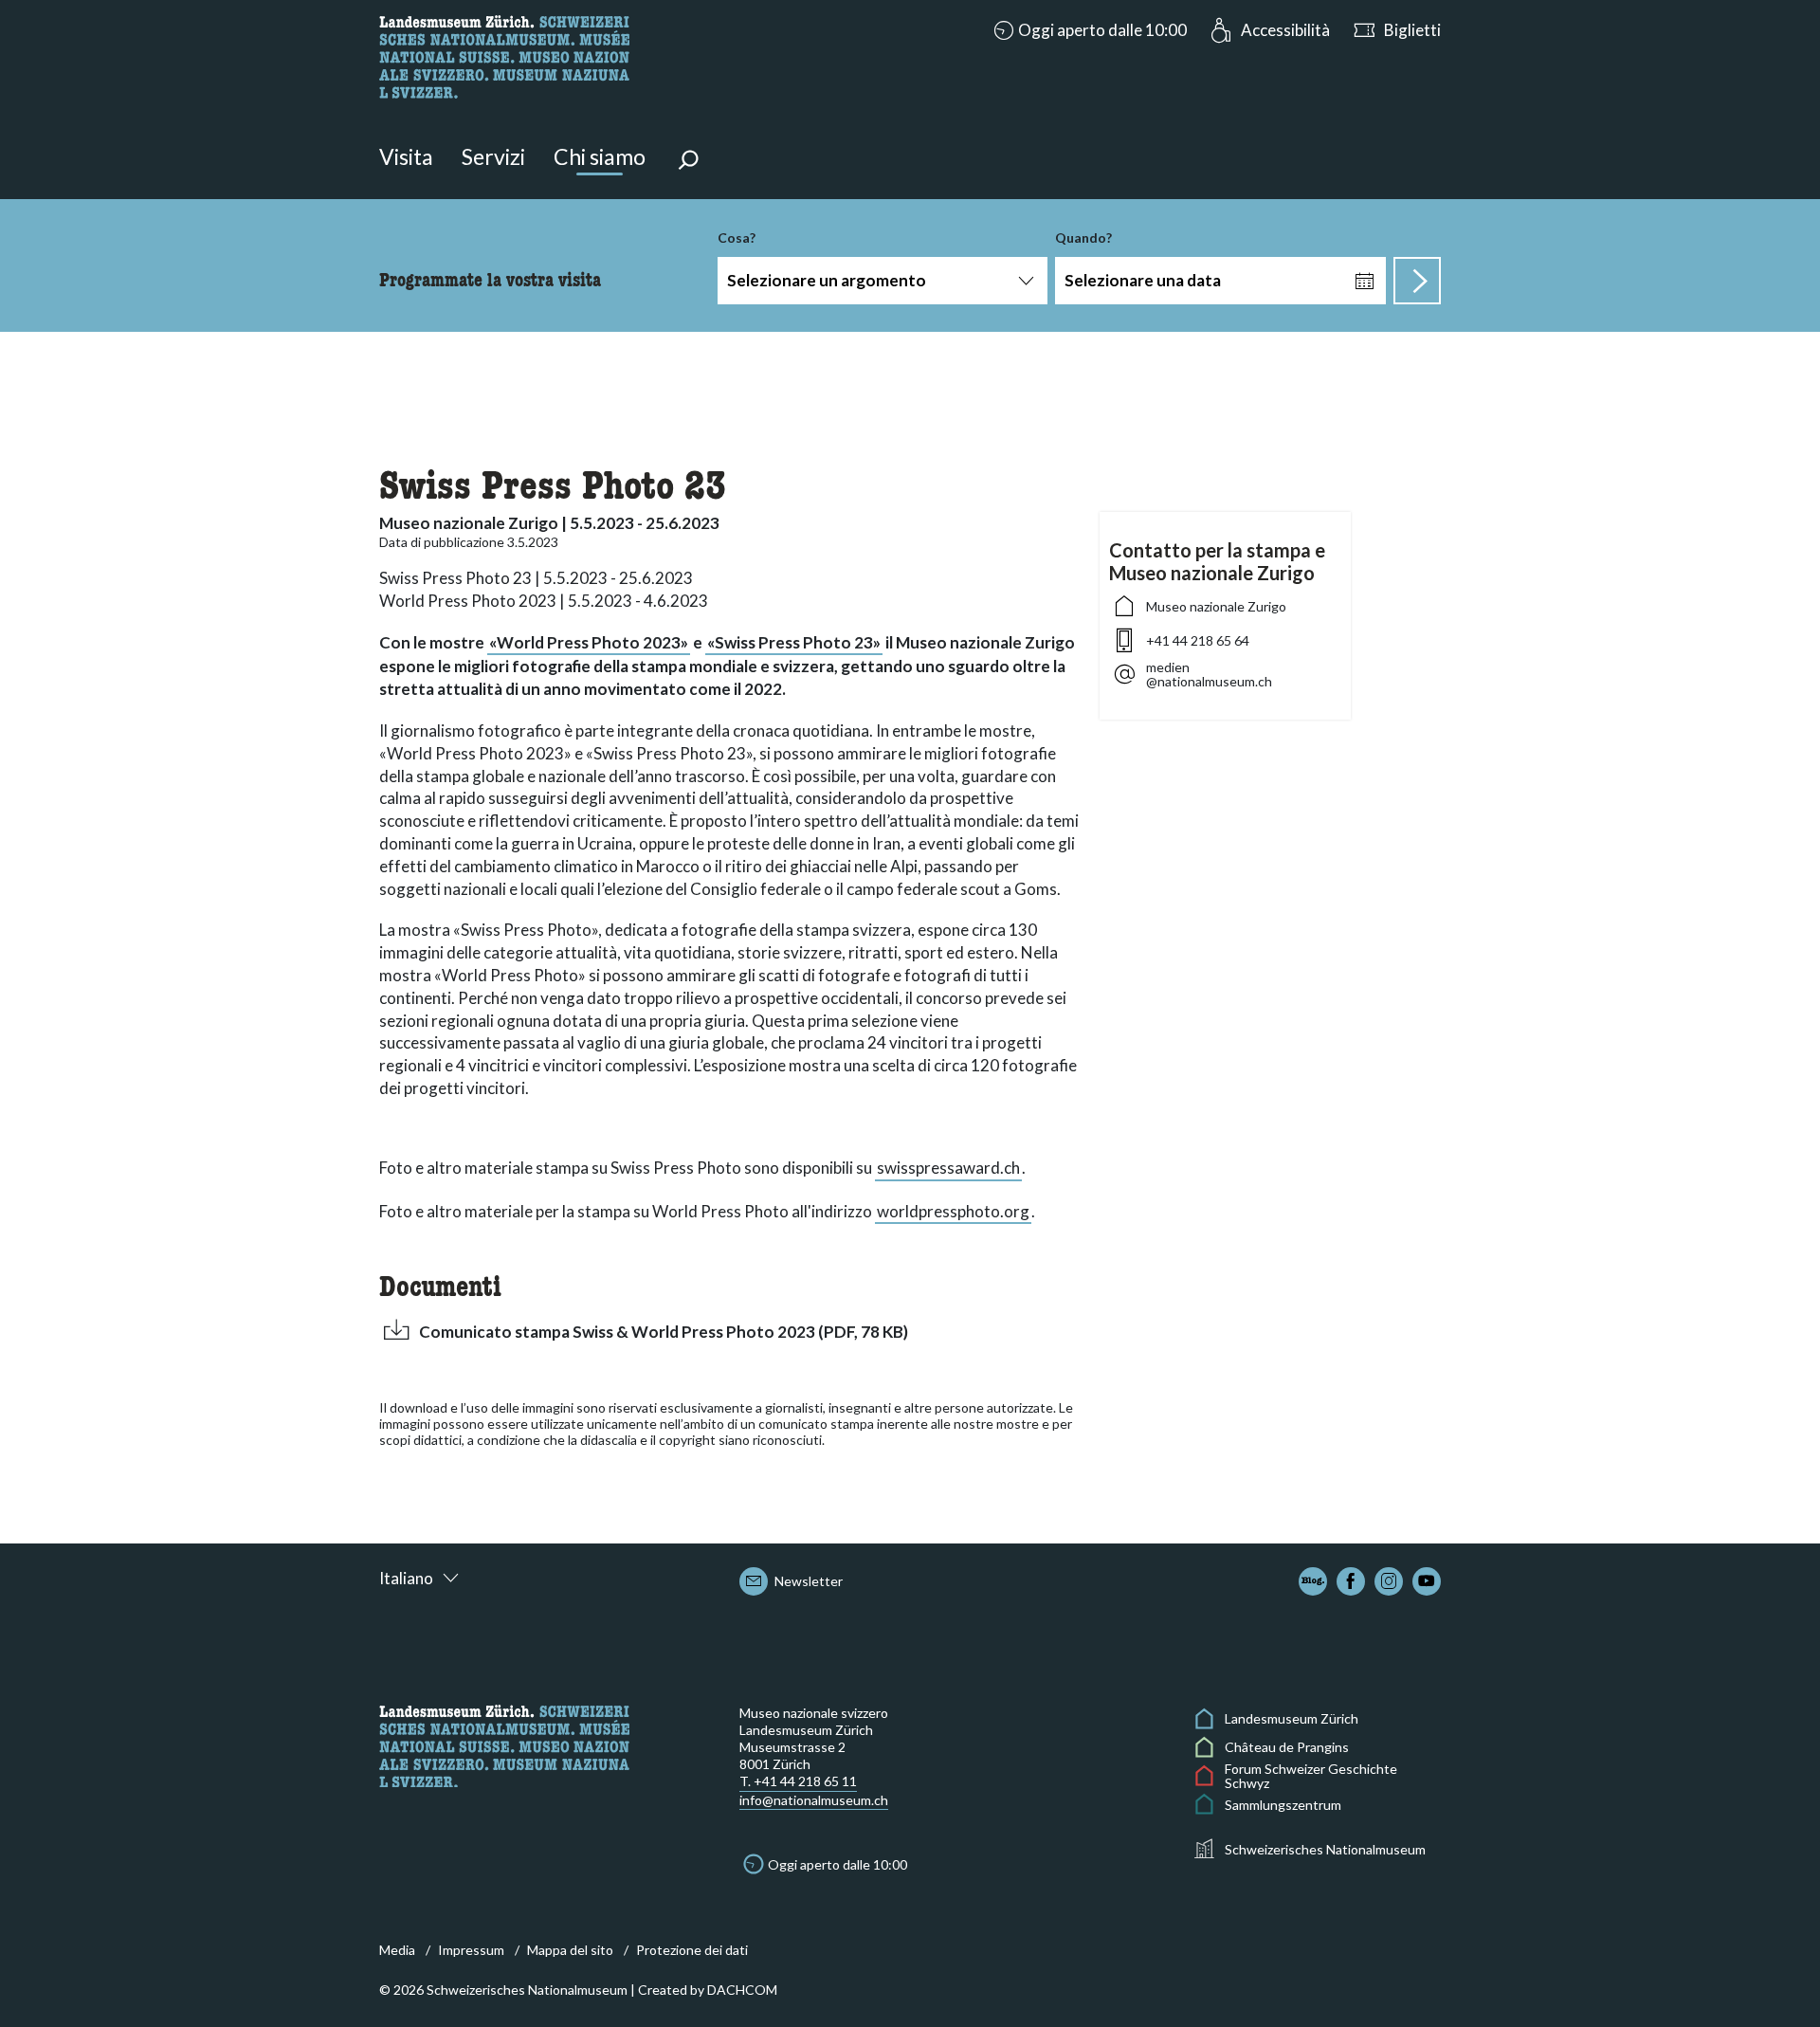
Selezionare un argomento (827, 280)
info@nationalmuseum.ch (814, 1800)
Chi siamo (600, 156)
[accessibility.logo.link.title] (504, 55)
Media (397, 1950)
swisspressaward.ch (948, 1168)
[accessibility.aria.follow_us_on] (1313, 1581)
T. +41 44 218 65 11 (798, 1781)
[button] (1088, 30)
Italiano (406, 1578)
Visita (406, 156)
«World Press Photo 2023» (589, 642)
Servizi (493, 156)
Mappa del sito (570, 1950)
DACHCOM (742, 1990)
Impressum (471, 1950)
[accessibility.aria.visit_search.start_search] (1417, 281)
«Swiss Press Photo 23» (794, 642)
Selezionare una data (1143, 280)
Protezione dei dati (692, 1950)
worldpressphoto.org (953, 1211)
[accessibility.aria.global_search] (688, 162)
